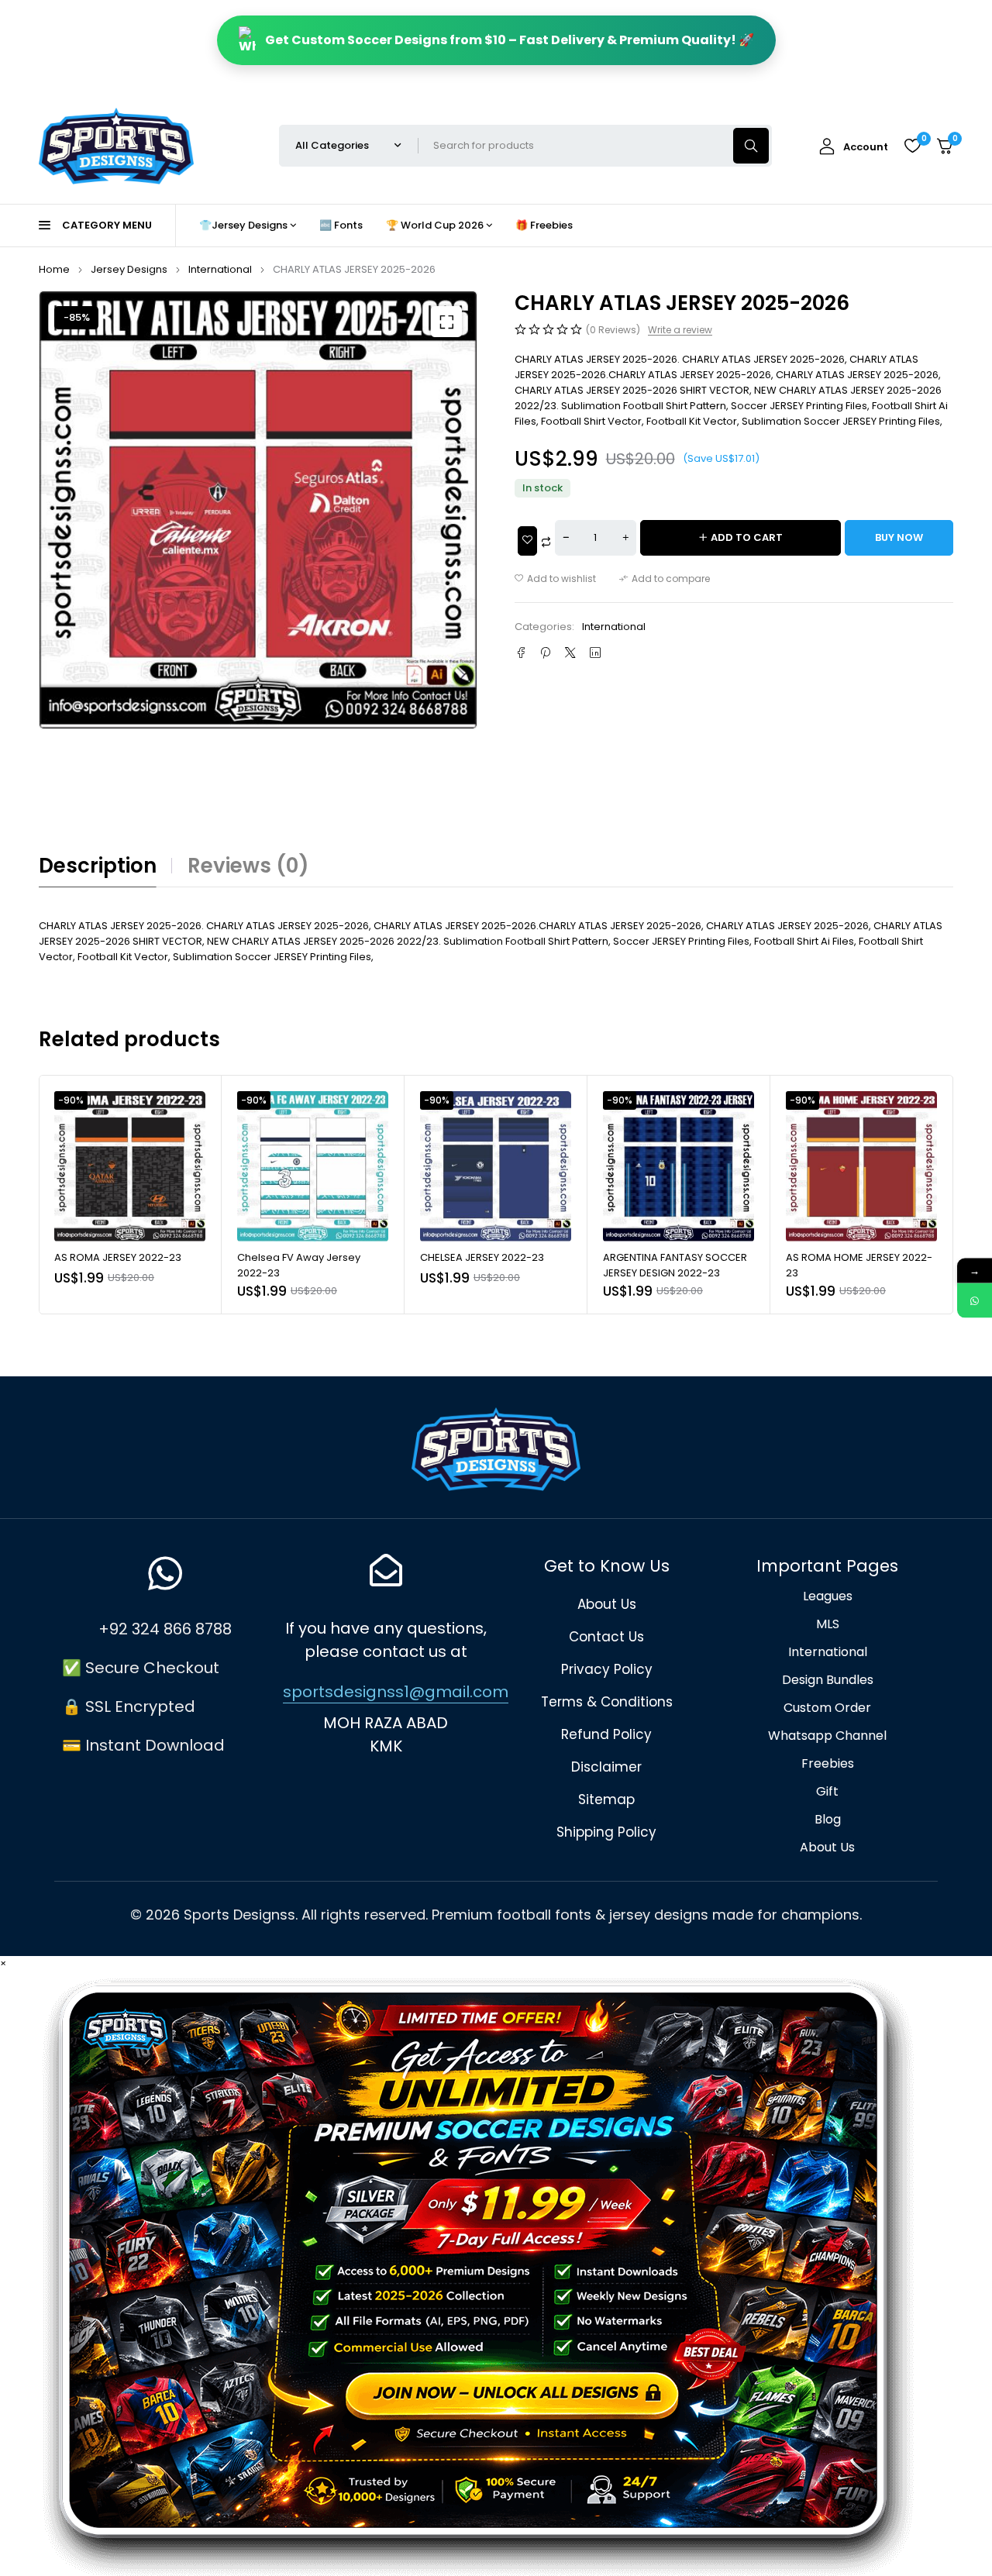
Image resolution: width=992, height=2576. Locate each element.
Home (54, 269)
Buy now (899, 537)
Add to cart (747, 537)
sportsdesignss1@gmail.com (396, 1692)
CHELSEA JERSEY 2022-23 (482, 1257)
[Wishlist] (912, 146)
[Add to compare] (665, 579)
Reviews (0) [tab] (248, 866)
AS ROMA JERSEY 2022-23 (118, 1257)
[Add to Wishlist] (527, 541)
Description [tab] (98, 866)
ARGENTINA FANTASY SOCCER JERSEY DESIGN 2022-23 (675, 1265)
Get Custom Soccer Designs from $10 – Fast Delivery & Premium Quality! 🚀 (510, 40)
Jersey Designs (129, 269)
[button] (446, 322)
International (220, 269)
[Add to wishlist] (555, 579)
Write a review (680, 330)
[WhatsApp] (975, 1301)
